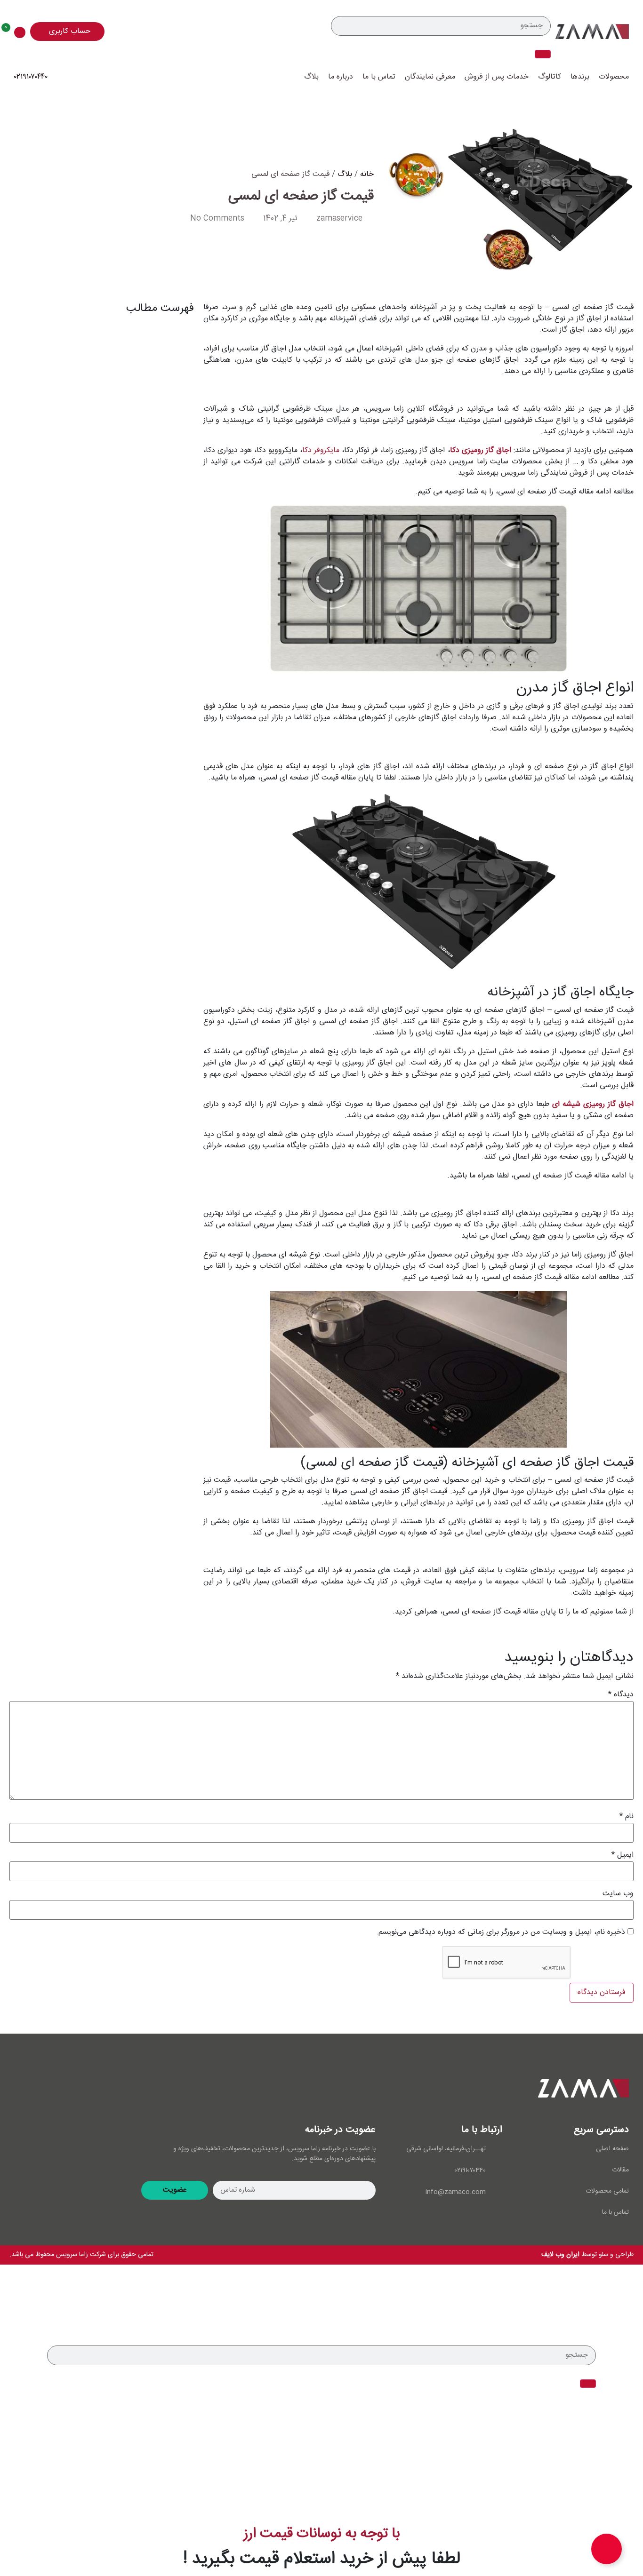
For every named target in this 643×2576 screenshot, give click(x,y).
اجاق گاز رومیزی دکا (481, 450)
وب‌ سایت (618, 1894)
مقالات (620, 2170)
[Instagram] (26, 2091)
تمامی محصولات (607, 2191)
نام (627, 1817)
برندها (580, 77)
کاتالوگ (550, 77)
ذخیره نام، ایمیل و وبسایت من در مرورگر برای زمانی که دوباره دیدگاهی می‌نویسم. (501, 1932)
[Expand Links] (607, 2549)
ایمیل (623, 1855)
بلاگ (311, 77)
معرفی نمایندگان (430, 77)
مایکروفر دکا (321, 450)
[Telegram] (82, 2091)
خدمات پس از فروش (497, 77)
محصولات (614, 77)
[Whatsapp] (54, 2091)
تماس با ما (379, 77)
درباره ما (341, 77)
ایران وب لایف (561, 2255)
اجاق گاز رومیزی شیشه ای (593, 1104)
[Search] (543, 54)
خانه (367, 174)
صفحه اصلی (612, 2149)
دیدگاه (621, 1695)
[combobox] (441, 26)
